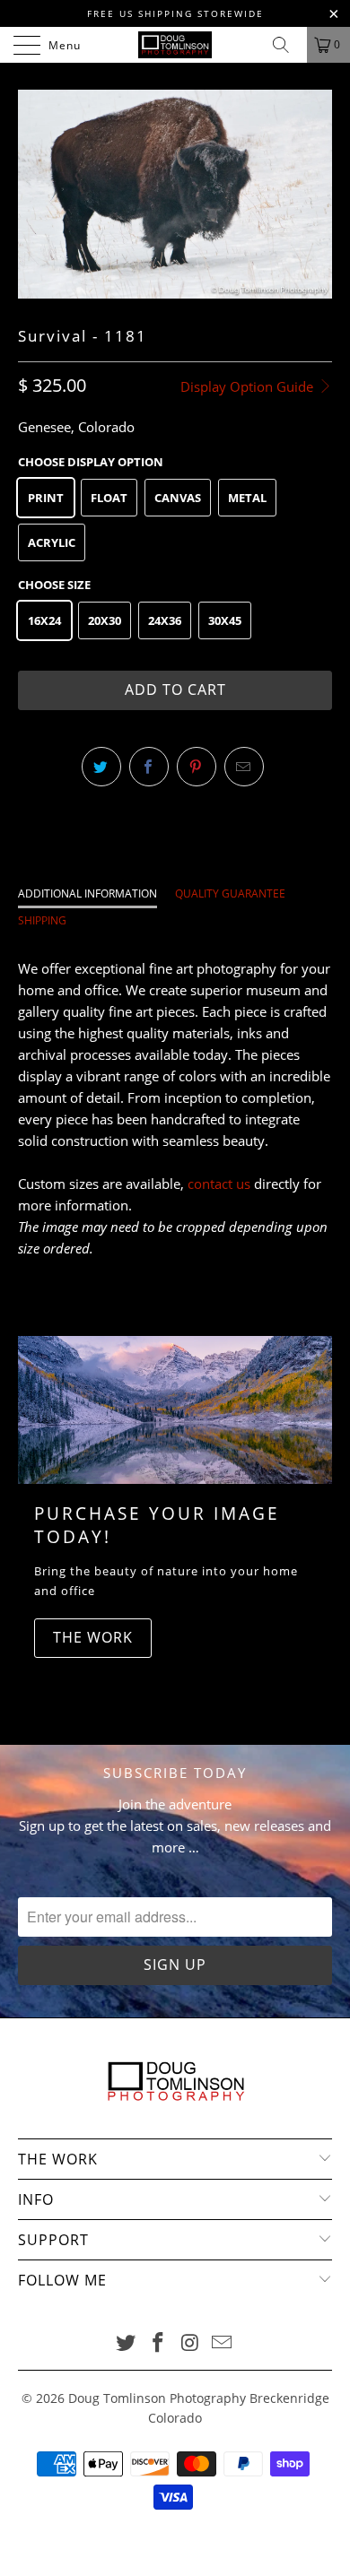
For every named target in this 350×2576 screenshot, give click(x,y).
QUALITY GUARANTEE (230, 893)
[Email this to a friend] (244, 767)
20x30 (105, 620)
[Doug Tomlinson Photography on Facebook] (158, 2343)
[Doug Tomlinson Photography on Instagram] (190, 2343)
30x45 (225, 620)
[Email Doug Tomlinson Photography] (223, 2343)
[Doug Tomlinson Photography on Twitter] (127, 2343)
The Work (93, 1637)
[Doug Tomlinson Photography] (175, 45)
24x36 (165, 620)
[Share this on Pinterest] (197, 767)
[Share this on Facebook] (149, 767)
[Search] (287, 45)
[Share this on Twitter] (101, 767)
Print (46, 498)
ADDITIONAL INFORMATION (87, 893)
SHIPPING (42, 920)
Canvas (178, 498)
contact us (219, 1184)
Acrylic (52, 542)
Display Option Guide (249, 386)
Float (109, 498)
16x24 (44, 620)
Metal (247, 498)
